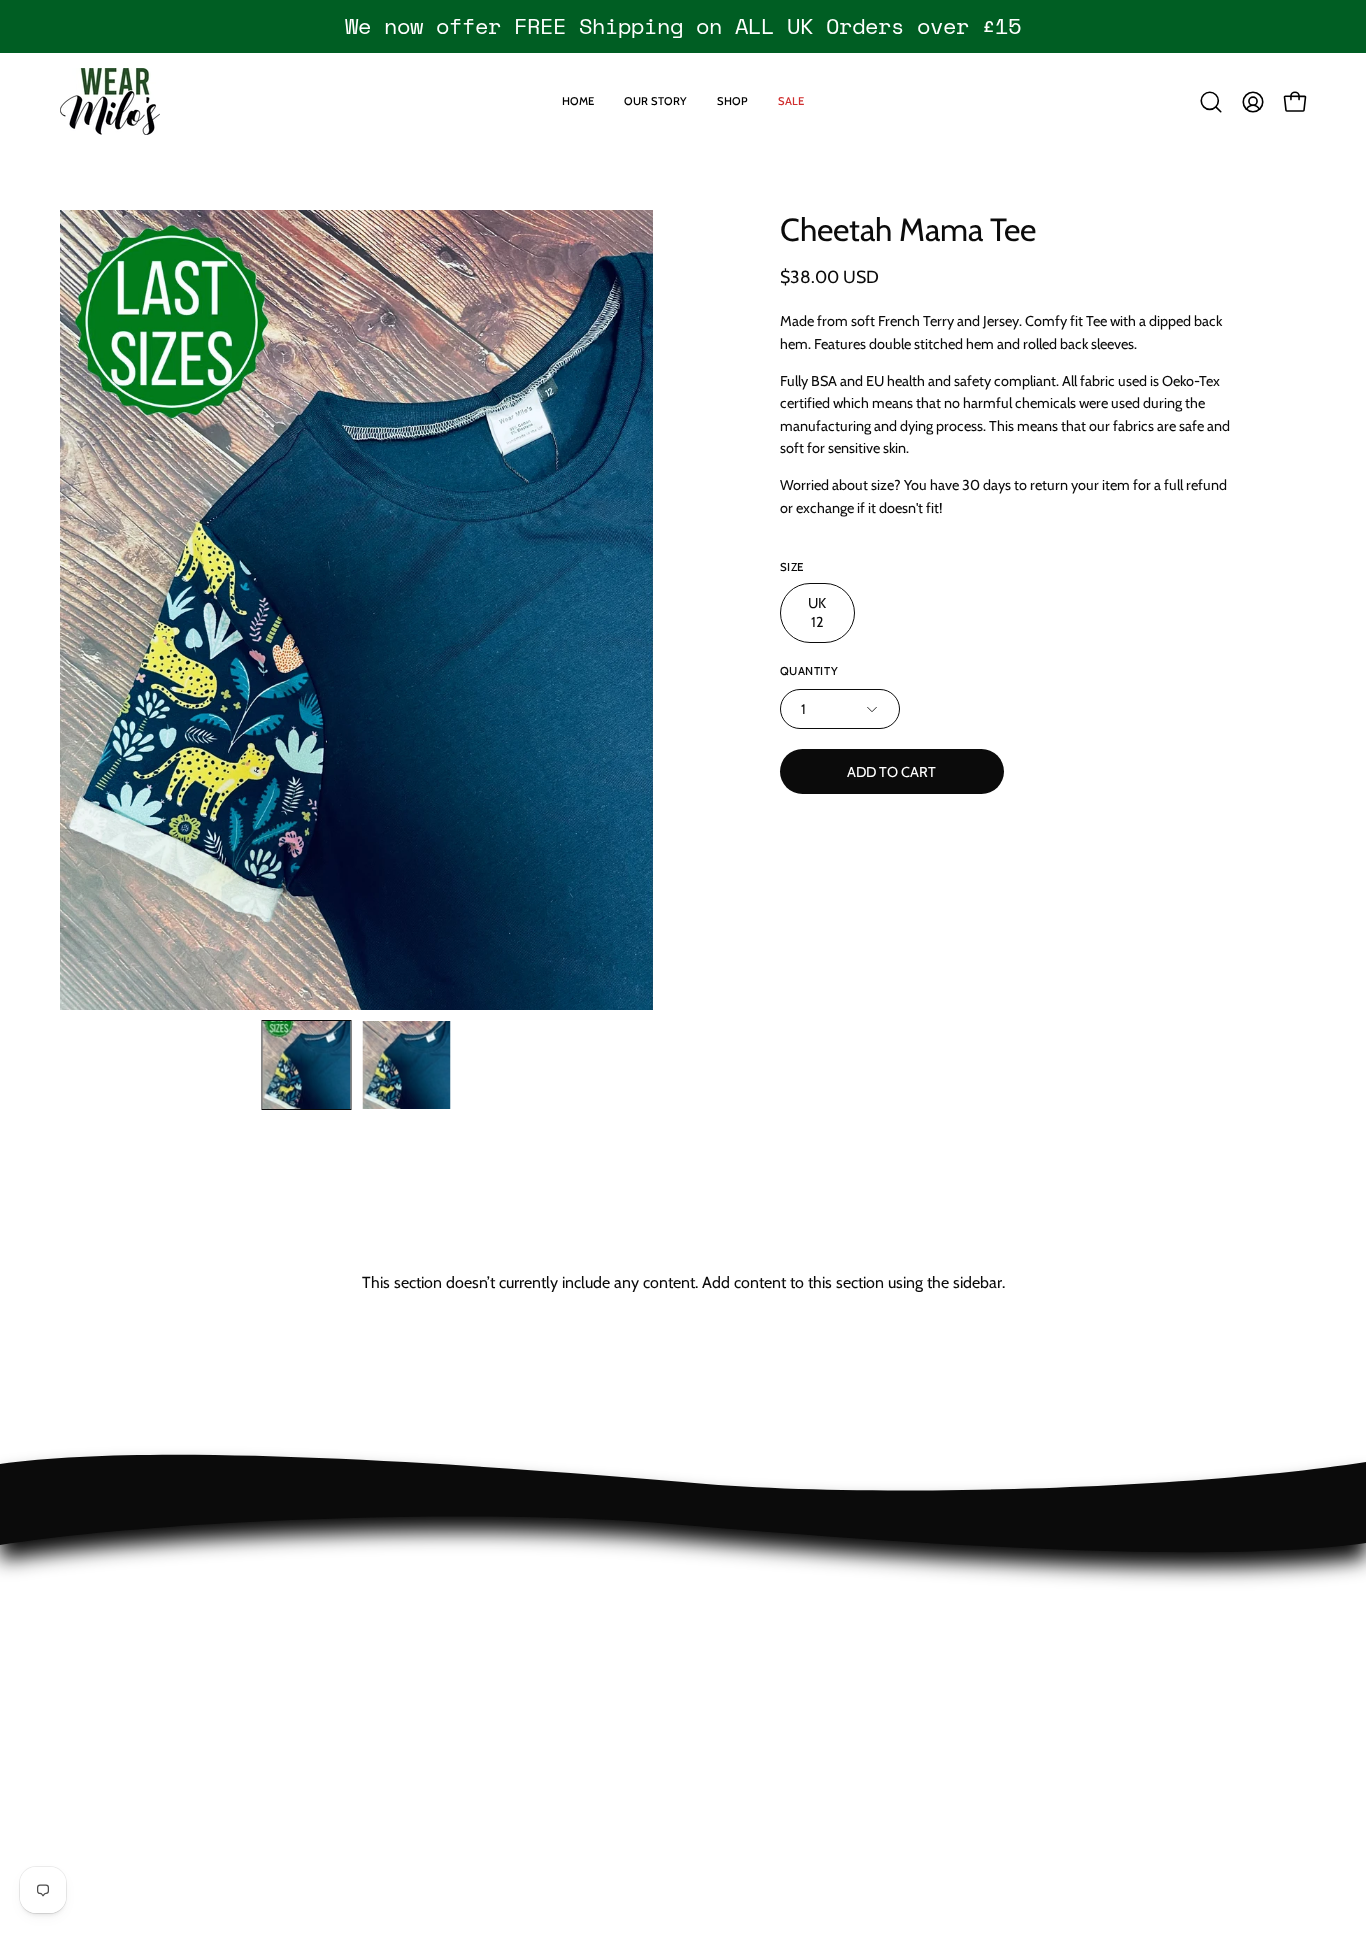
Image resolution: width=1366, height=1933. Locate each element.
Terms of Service (116, 1662)
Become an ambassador (142, 1728)
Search (83, 1695)
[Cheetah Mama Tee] (307, 1065)
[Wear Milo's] (110, 101)
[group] (683, 26)
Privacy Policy (106, 1629)
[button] (1211, 102)
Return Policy (104, 1563)
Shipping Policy (111, 1596)
